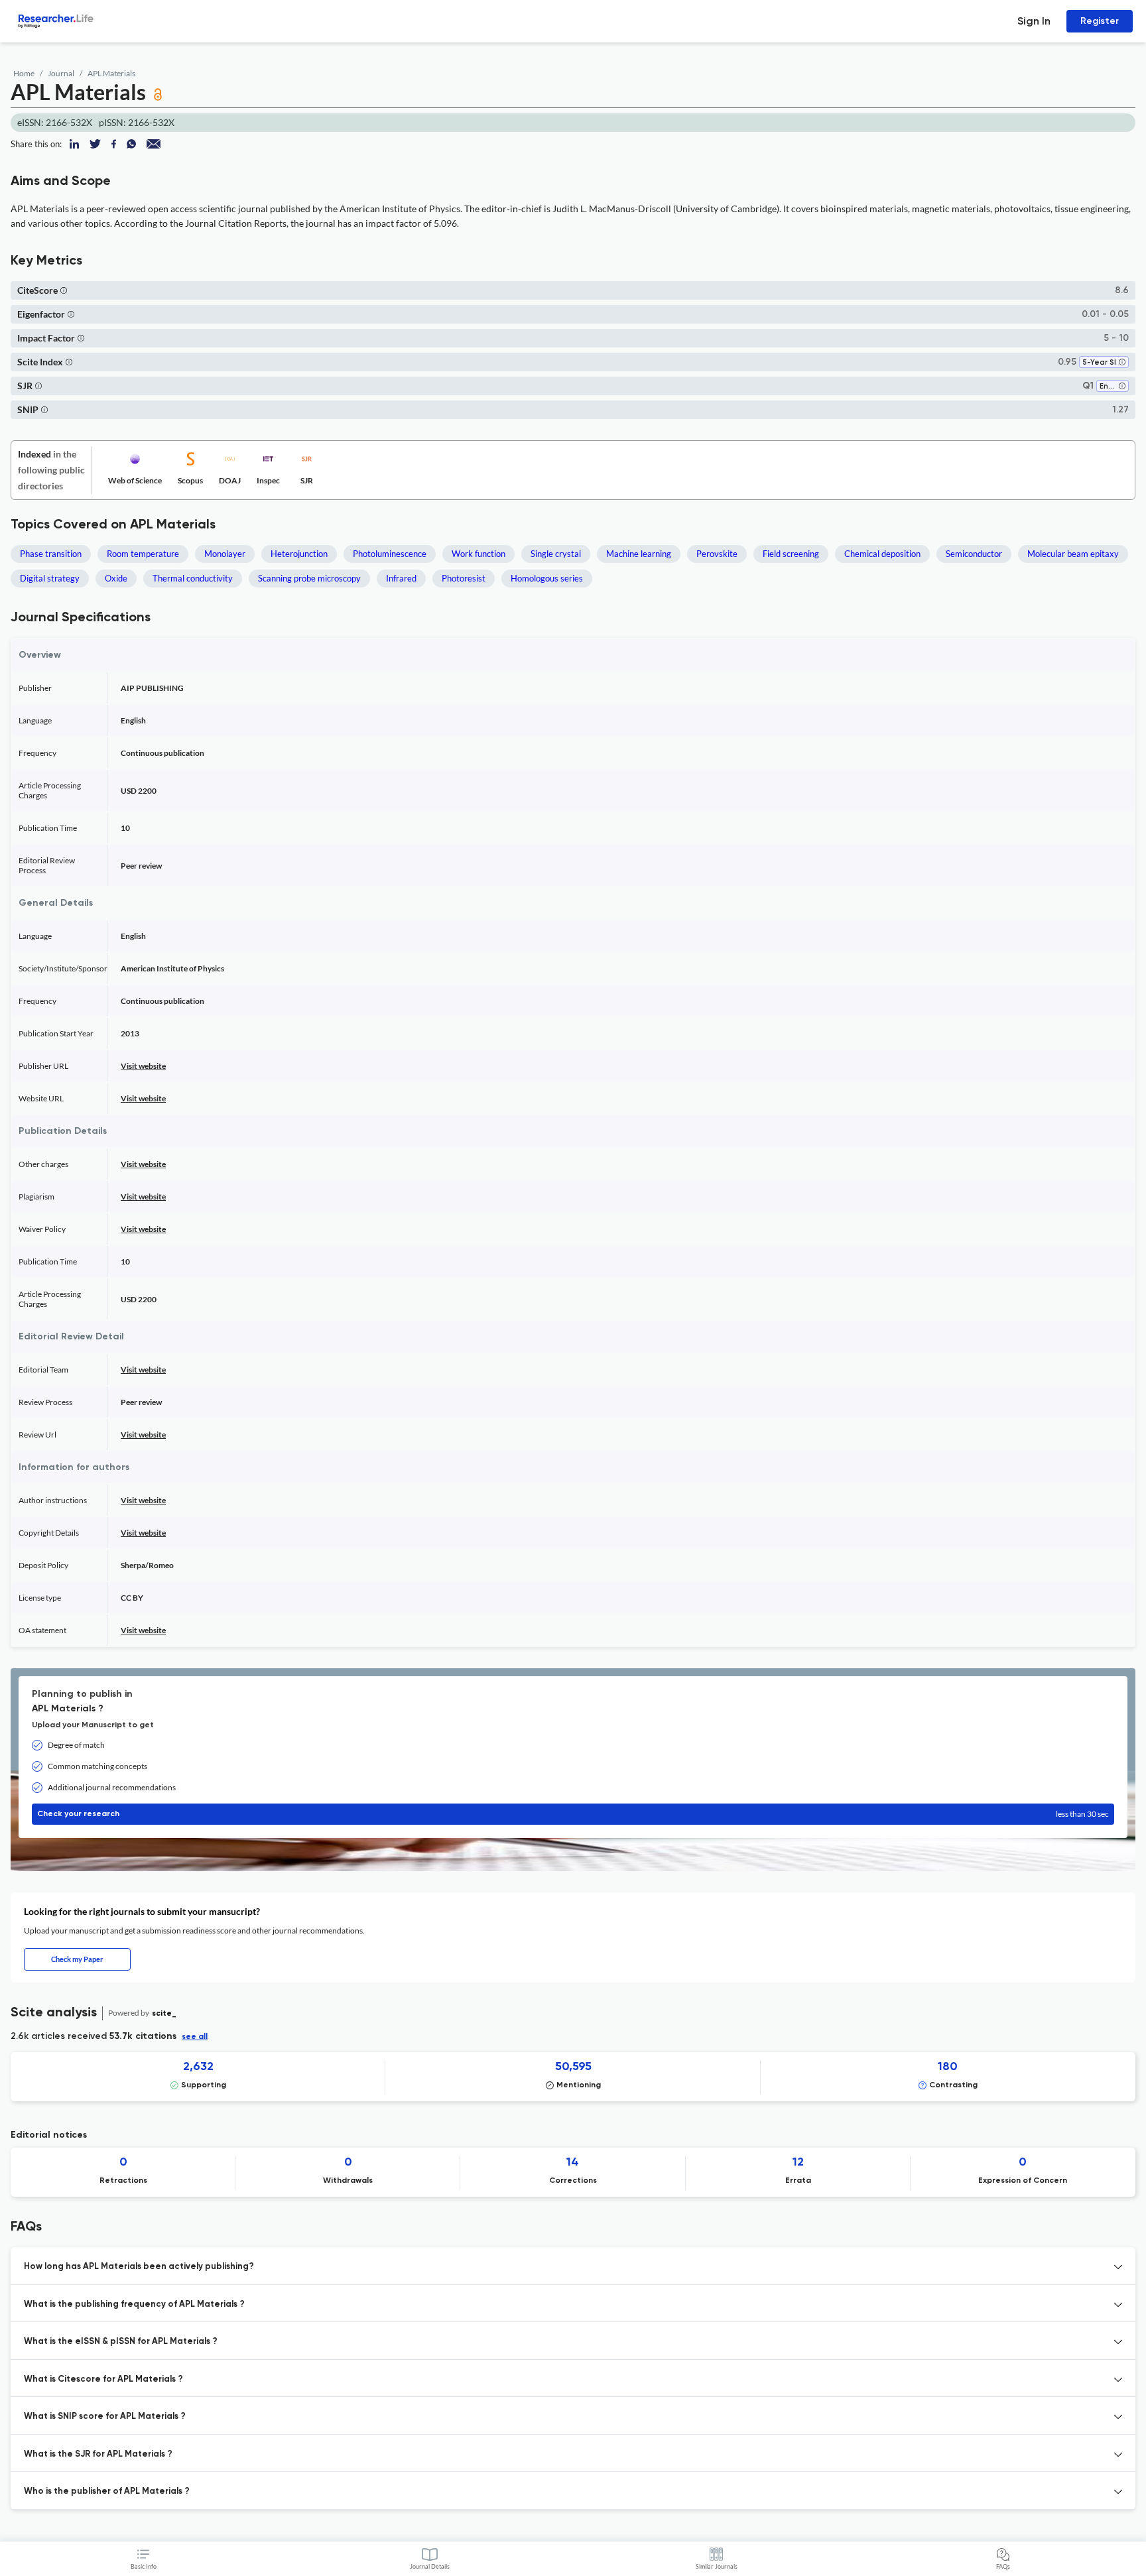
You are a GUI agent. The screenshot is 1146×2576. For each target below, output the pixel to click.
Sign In (1034, 21)
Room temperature (143, 554)
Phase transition (51, 554)
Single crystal (556, 554)
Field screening (791, 554)
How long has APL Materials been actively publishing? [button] (139, 2267)
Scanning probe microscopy (309, 578)
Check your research (573, 1814)
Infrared (401, 578)
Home (24, 73)
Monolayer (225, 554)
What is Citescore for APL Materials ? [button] (103, 2379)
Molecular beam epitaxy (1073, 554)
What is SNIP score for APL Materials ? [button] (105, 2417)
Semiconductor (974, 554)
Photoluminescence (390, 554)
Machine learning (639, 554)
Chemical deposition (882, 554)
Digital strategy (50, 578)
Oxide (116, 578)
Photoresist (464, 578)
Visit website (143, 1066)
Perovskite (717, 554)
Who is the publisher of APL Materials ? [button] (107, 2491)
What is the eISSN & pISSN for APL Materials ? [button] (121, 2342)
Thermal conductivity (193, 578)
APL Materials (111, 73)
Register (1100, 21)
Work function (478, 554)
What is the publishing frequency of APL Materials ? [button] (134, 2304)
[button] (64, 290)
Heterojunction (299, 554)
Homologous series (547, 578)
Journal (61, 73)
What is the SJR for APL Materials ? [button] (98, 2454)
